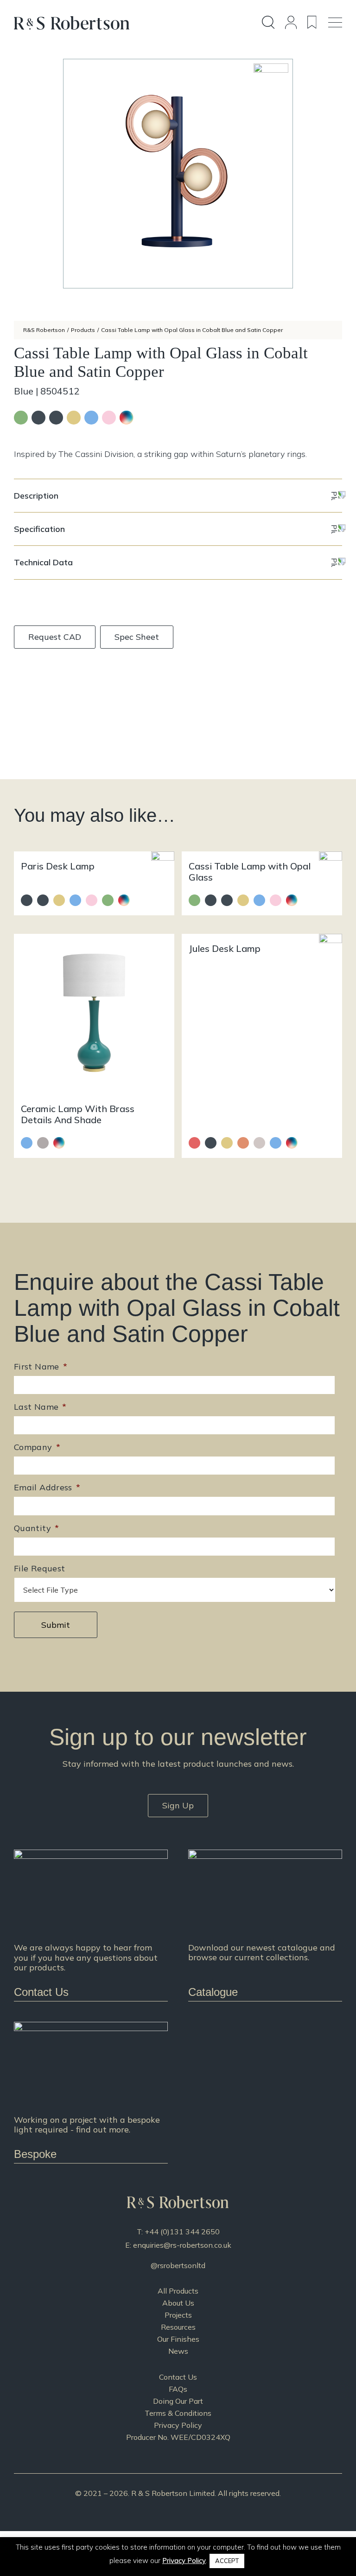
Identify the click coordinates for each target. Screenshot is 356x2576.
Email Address (47, 1487)
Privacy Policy (178, 2425)
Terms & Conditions (178, 2413)
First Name (41, 1366)
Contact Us (178, 2377)
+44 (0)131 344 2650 (182, 2232)
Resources (178, 2327)
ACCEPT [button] (227, 2561)
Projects (178, 2315)
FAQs (178, 2389)
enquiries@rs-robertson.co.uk (182, 2245)
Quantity (36, 1528)
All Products (178, 2291)
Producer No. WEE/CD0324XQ (178, 2437)
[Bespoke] (91, 2092)
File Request (39, 1568)
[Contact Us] (91, 1925)
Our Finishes (178, 2339)
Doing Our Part (178, 2401)
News (178, 2351)
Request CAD (55, 637)
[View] (265, 1925)
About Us (178, 2303)
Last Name (40, 1407)
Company (37, 1447)
